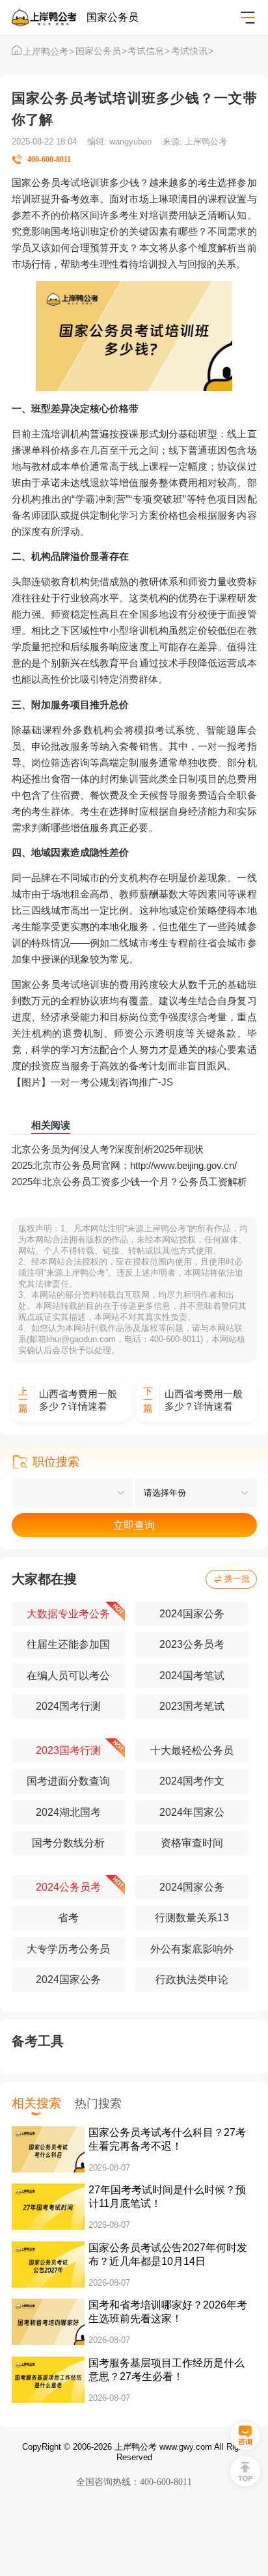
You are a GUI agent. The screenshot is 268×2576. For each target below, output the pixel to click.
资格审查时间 (192, 1843)
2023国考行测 (68, 1750)
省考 (68, 1918)
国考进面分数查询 (68, 1781)
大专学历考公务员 (68, 1949)
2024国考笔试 (192, 1676)
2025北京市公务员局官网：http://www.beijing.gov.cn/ (124, 1165)
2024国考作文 (192, 1781)
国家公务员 (101, 51)
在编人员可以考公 (68, 1676)
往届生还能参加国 (68, 1644)
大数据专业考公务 (68, 1614)
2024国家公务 (192, 1614)
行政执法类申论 (192, 1980)
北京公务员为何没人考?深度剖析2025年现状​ (108, 1149)
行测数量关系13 (192, 1918)
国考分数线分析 (68, 1843)
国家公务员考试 (46, 984)
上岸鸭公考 (48, 52)
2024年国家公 (192, 1812)
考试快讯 (192, 51)
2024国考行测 (68, 1706)
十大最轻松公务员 (192, 1750)
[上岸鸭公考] (49, 18)
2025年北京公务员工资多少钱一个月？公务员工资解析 (129, 1182)
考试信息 (149, 51)
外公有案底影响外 (192, 1949)
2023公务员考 (192, 1644)
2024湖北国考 (68, 1812)
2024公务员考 (68, 1887)
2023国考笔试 (192, 1706)
